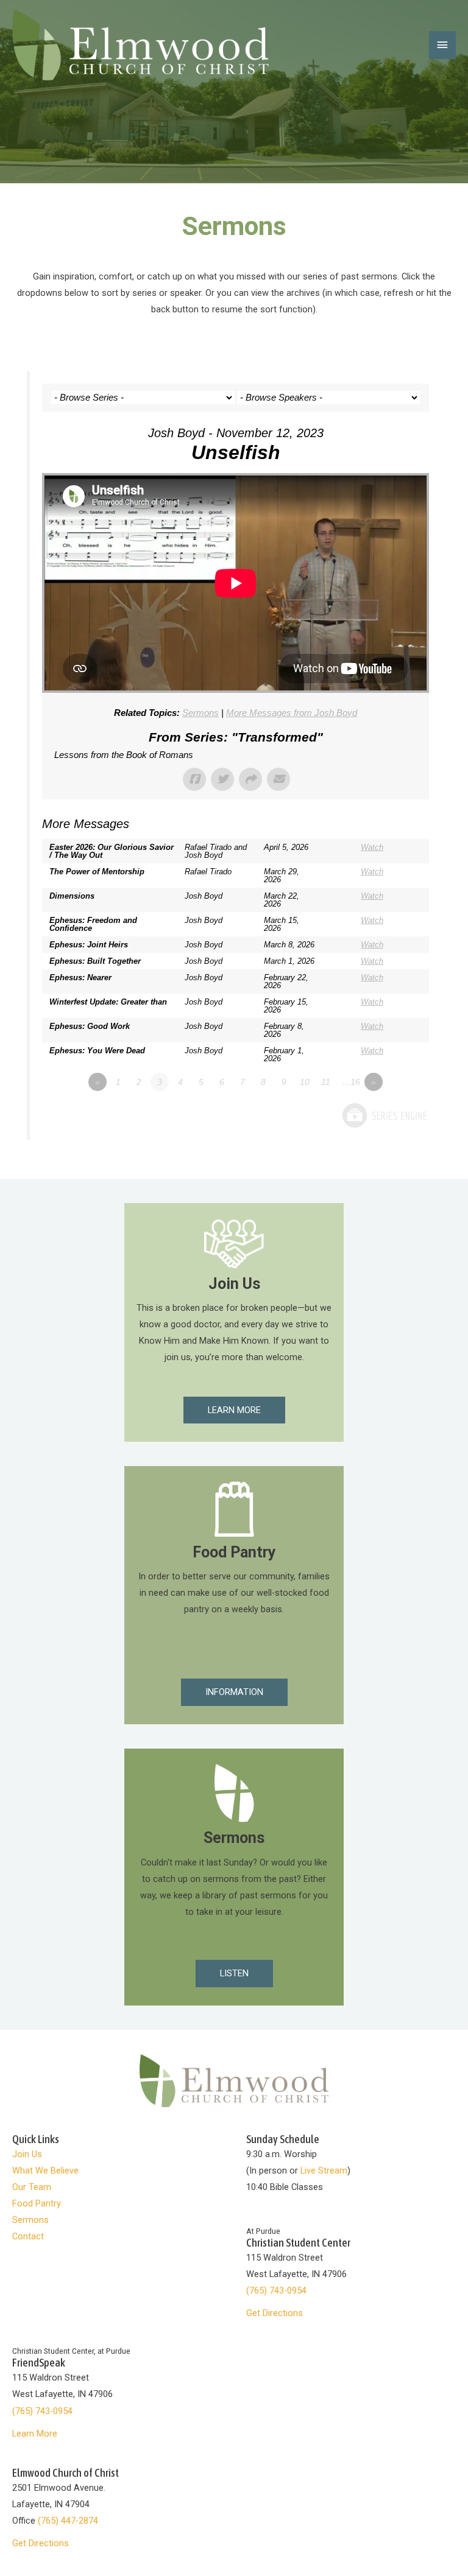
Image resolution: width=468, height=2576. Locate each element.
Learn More (35, 2434)
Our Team (32, 2187)
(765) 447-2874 (68, 2521)
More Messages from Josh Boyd (292, 713)
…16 (351, 1082)
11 (326, 1082)
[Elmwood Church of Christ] (140, 45)
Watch (372, 847)
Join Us (27, 2154)
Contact (28, 2236)
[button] (234, 1410)
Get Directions (275, 2313)
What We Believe (45, 2171)
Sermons (200, 713)
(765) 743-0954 (276, 2290)
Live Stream (324, 2171)
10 (305, 1082)
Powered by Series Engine (384, 1115)
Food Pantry (37, 2203)
